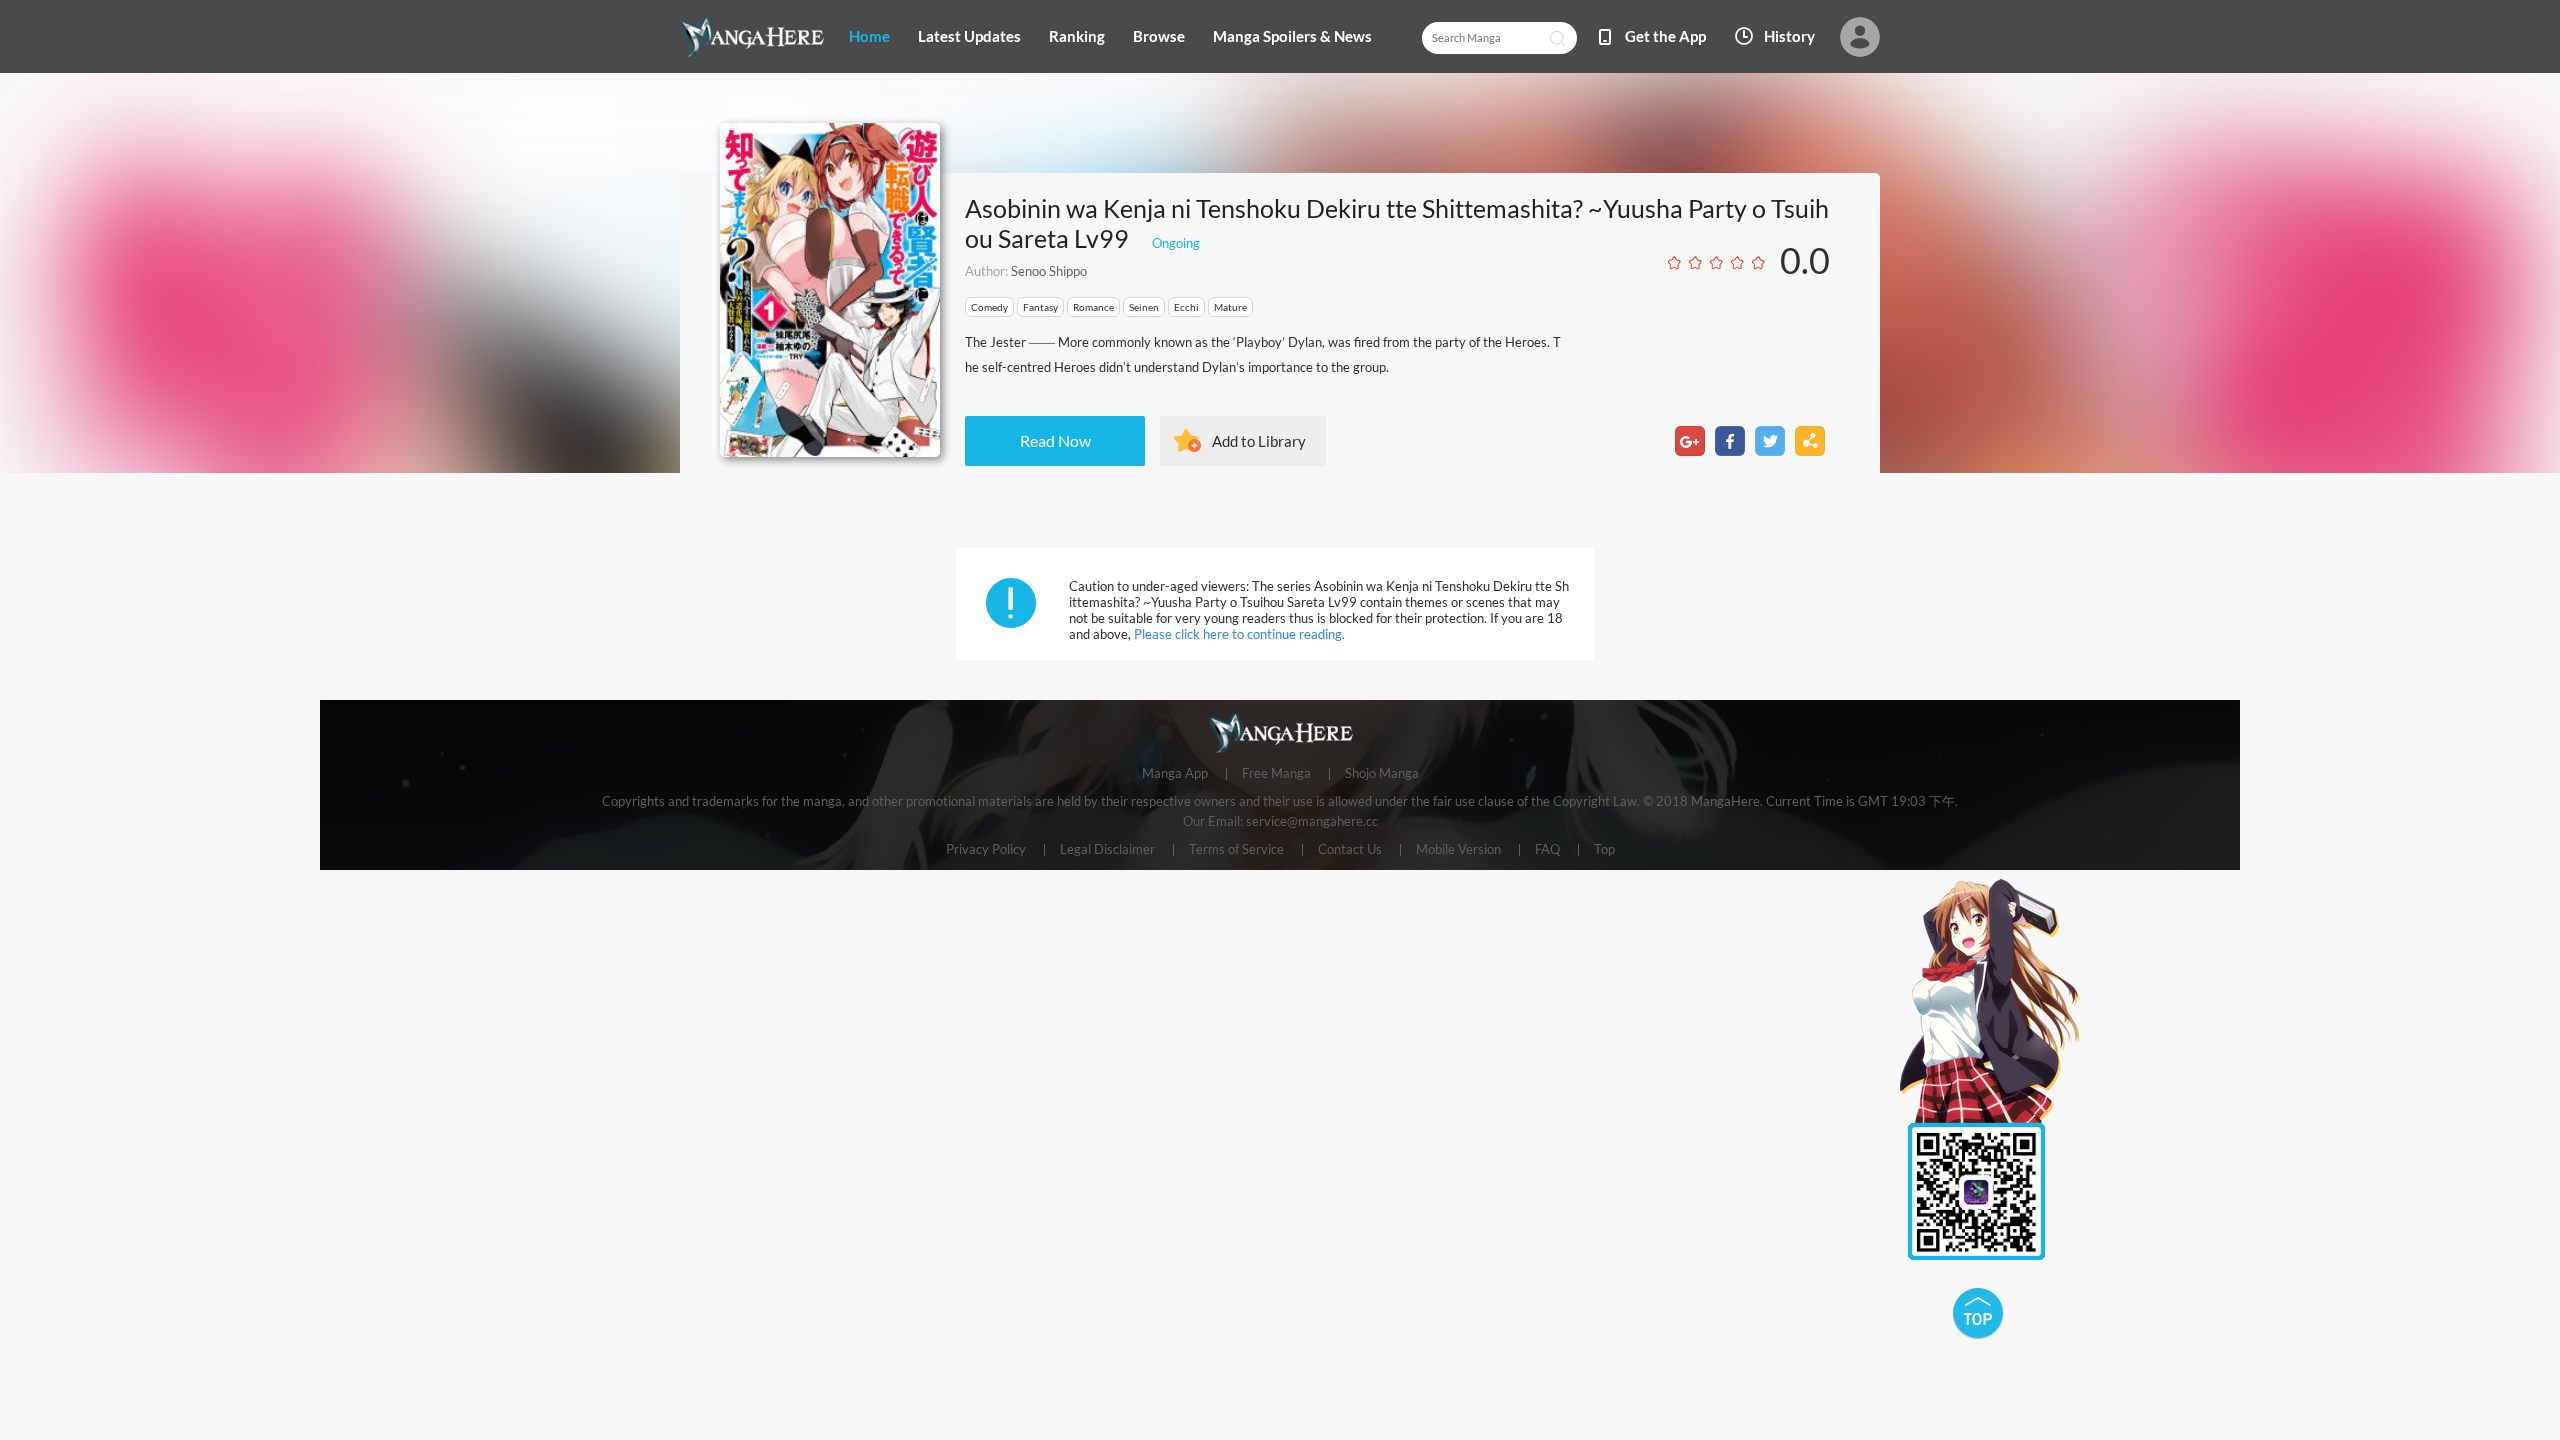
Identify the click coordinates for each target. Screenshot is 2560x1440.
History (1789, 36)
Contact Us (1350, 850)
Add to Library (1259, 441)
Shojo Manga (1382, 774)
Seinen (1144, 307)
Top (1604, 850)
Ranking (1077, 36)
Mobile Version (1458, 850)
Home (869, 36)
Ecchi (1186, 307)
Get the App (1665, 36)
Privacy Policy (986, 850)
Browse (1159, 36)
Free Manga (1276, 774)
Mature (1230, 307)
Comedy (989, 307)
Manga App (1175, 774)
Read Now (1055, 440)
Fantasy (1040, 307)
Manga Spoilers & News (1292, 36)
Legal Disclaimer (1107, 850)
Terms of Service (1236, 850)
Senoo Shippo (1049, 271)
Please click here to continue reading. (1239, 634)
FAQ (1547, 850)
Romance (1093, 307)
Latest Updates (969, 36)
